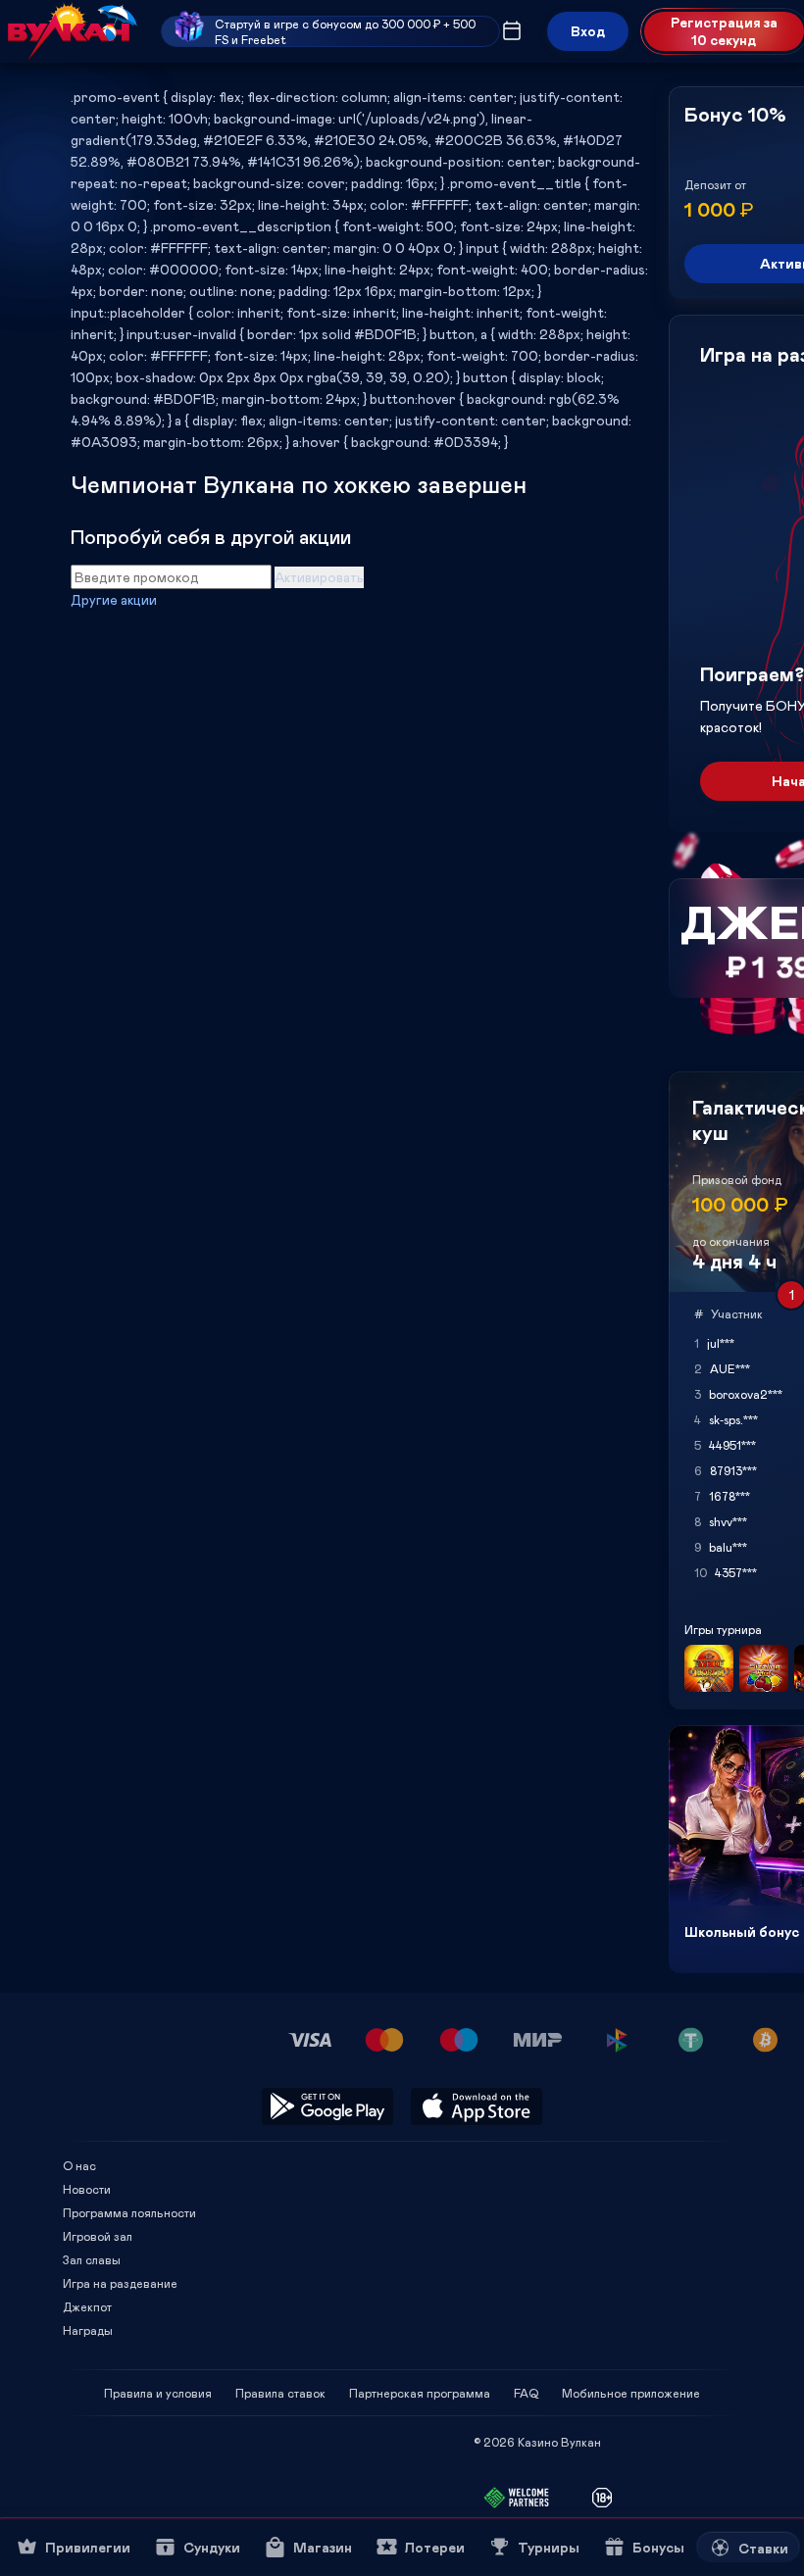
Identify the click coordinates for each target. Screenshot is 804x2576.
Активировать (319, 577)
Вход (588, 31)
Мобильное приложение (631, 2393)
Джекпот (87, 2306)
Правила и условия (158, 2393)
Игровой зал (98, 2236)
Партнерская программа (420, 2393)
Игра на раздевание (120, 2283)
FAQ (526, 2393)
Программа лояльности (129, 2212)
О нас (79, 2165)
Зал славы (92, 2259)
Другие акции (114, 599)
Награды (88, 2330)
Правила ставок (280, 2393)
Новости (87, 2189)
